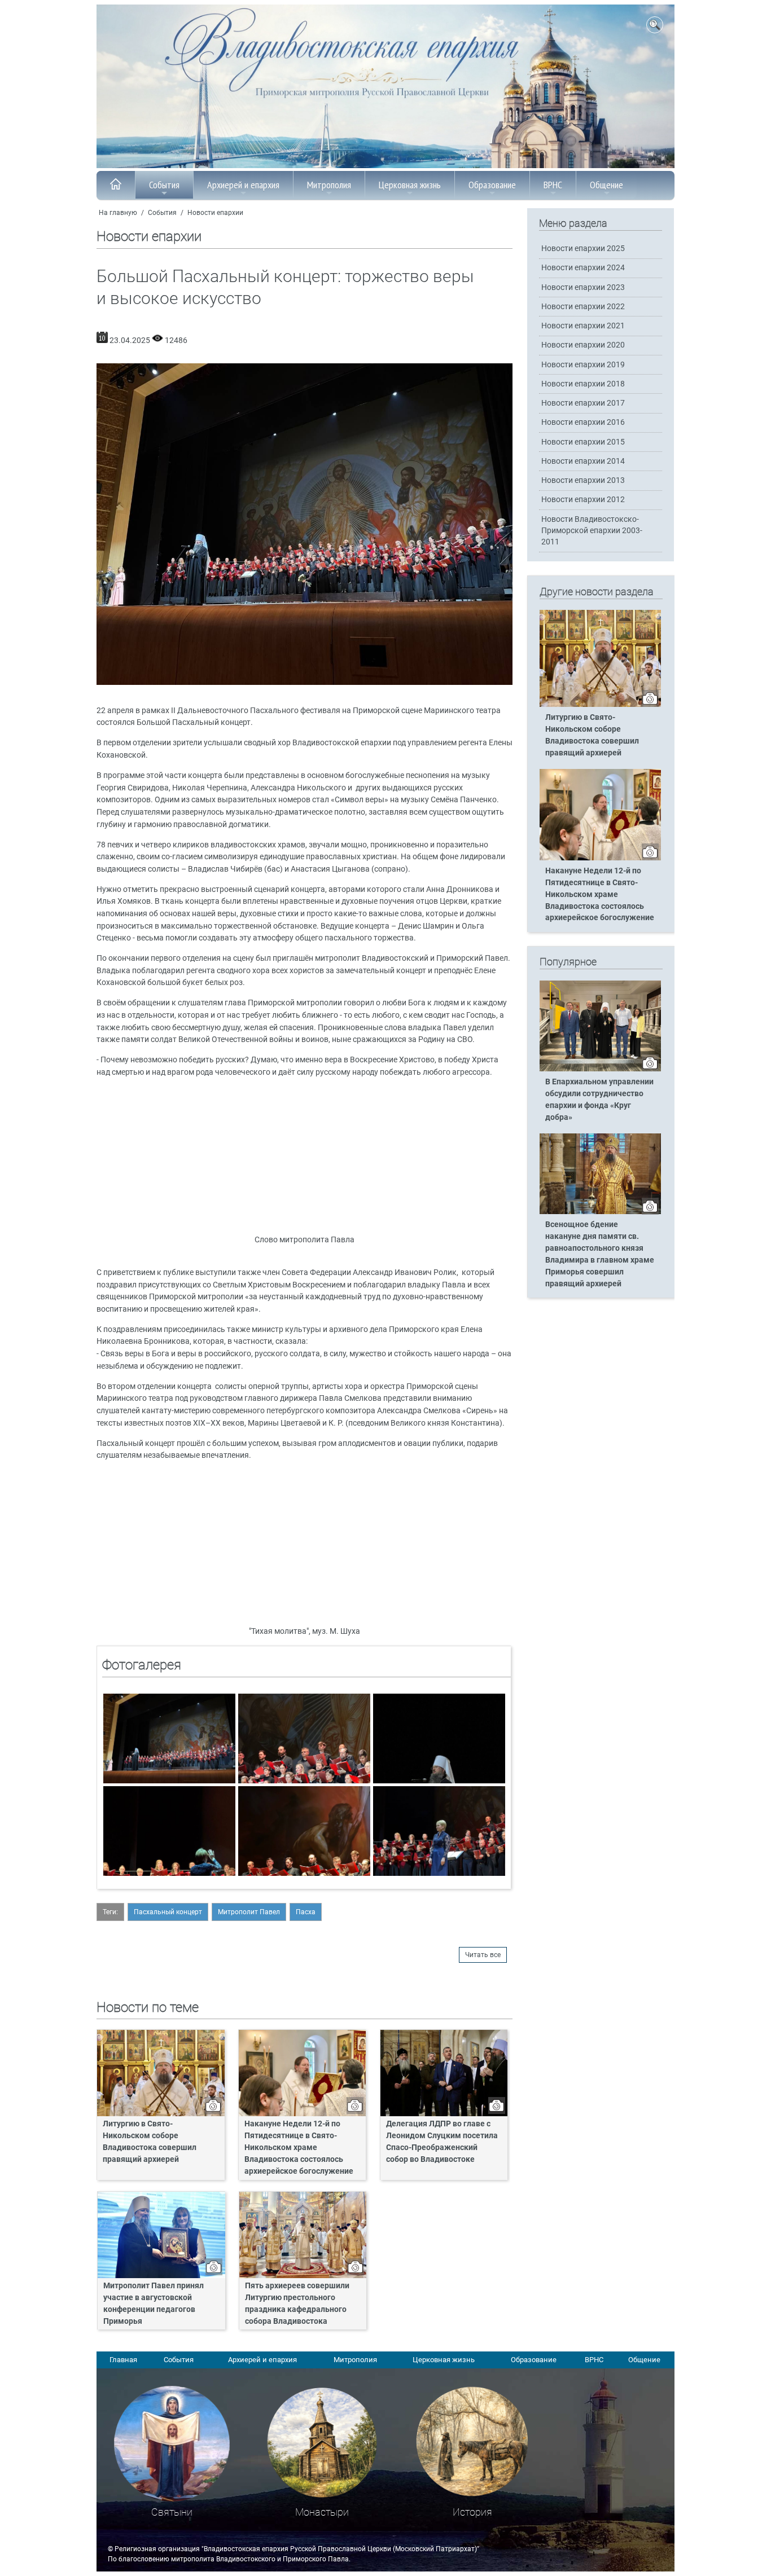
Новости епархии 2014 (583, 461)
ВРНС (553, 185)
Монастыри (322, 2512)
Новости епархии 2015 (583, 442)
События (164, 185)
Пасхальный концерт (168, 1912)
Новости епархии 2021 (583, 326)
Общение (606, 185)
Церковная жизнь (410, 185)
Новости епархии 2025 (583, 249)
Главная (123, 2360)
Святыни (172, 2512)
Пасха (306, 1912)
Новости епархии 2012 (583, 500)
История (472, 2512)
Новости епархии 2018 (583, 384)
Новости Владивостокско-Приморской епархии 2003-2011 (592, 531)
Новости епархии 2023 (583, 287)
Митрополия (329, 185)
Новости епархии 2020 (583, 345)
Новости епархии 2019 (583, 365)
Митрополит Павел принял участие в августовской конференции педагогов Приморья (154, 2304)
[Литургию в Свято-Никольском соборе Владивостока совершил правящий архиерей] (600, 705)
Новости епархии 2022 (583, 307)
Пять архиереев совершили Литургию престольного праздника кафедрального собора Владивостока (297, 2304)
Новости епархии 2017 (583, 403)
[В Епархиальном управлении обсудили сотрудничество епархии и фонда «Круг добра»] (600, 1069)
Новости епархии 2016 (583, 422)
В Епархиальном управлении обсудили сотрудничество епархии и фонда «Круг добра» (599, 1100)
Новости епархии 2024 (583, 268)
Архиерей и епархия (243, 185)
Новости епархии (215, 213)
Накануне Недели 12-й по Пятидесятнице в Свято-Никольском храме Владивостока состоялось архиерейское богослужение (299, 2148)
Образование (492, 185)
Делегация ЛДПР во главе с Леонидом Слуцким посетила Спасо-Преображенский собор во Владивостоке (442, 2142)
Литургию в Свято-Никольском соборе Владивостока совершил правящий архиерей (150, 2142)
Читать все (483, 1955)
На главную (118, 213)
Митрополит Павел (249, 1912)
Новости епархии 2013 (583, 480)
